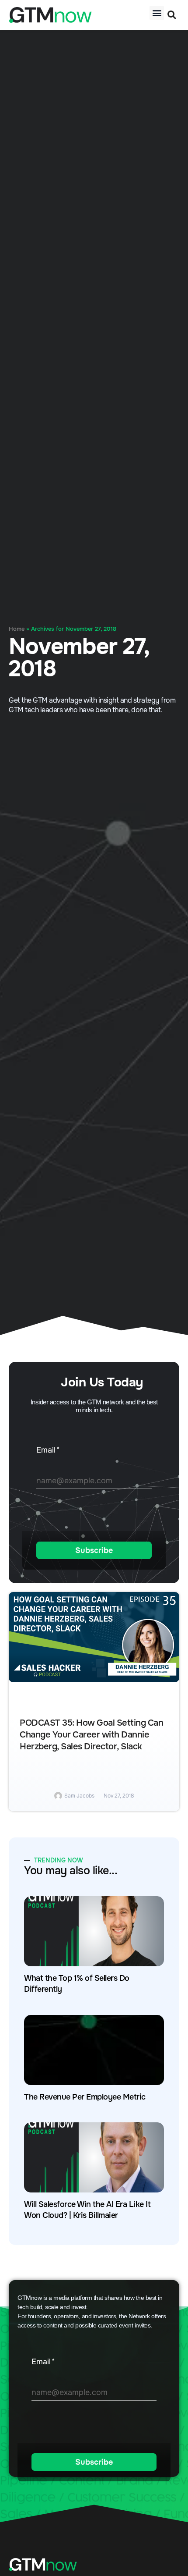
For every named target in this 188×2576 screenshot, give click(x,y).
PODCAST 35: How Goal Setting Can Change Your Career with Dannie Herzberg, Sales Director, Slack (91, 1735)
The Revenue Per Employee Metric (85, 2097)
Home (17, 629)
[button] (157, 13)
